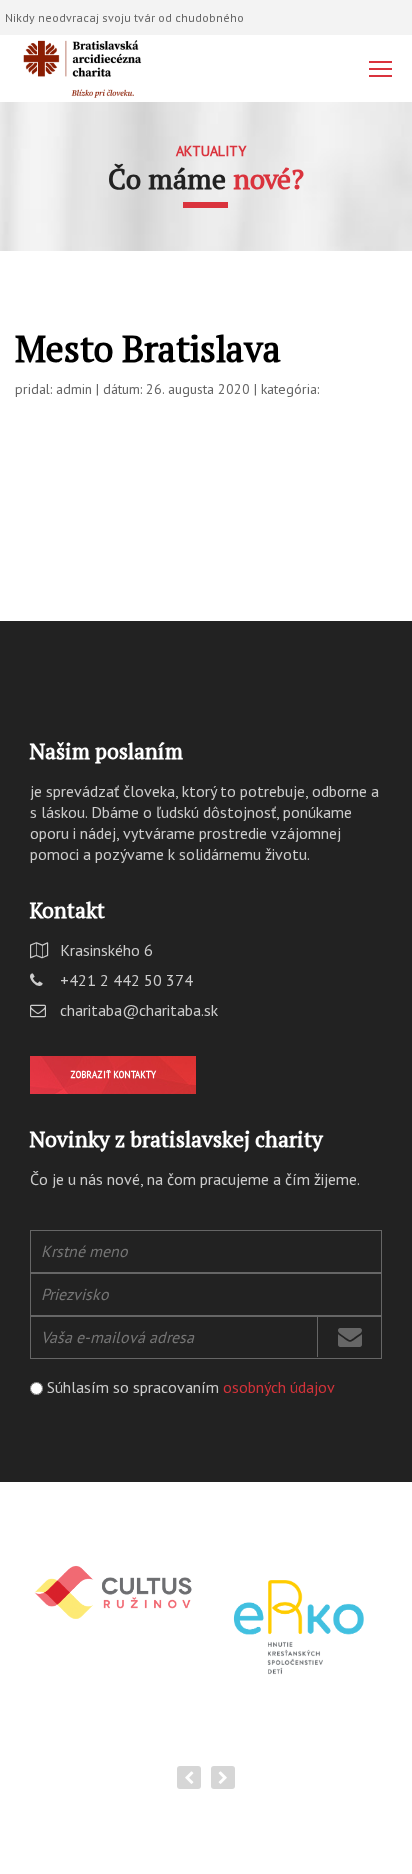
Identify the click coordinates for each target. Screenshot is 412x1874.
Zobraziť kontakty (113, 1074)
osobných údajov (279, 1387)
